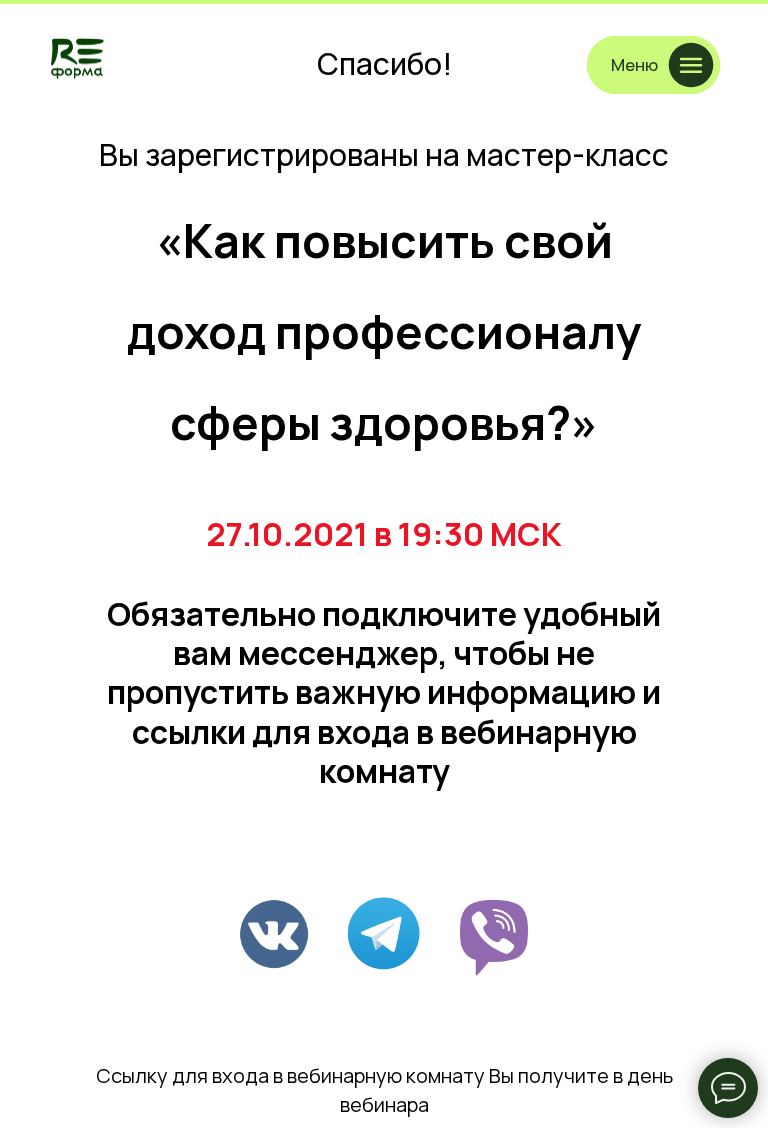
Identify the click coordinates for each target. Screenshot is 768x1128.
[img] (78, 58)
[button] (653, 65)
